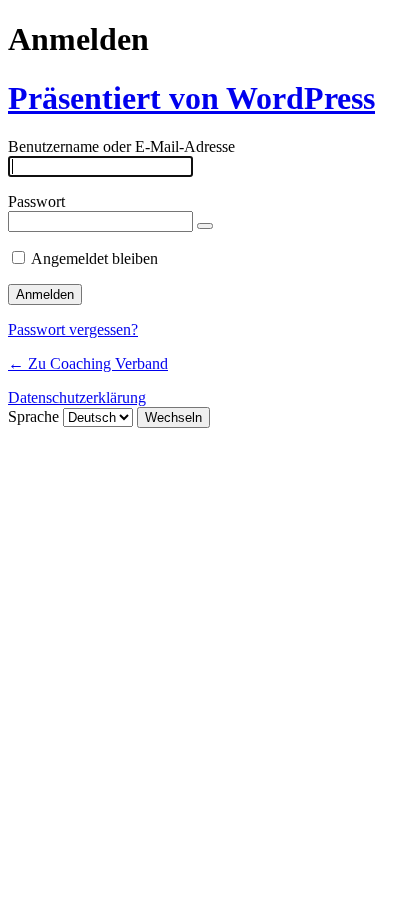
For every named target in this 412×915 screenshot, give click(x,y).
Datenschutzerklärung (77, 397)
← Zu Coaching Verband (88, 363)
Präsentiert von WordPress (191, 98)
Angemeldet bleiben (94, 258)
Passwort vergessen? (73, 329)
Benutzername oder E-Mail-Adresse (121, 146)
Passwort (36, 201)
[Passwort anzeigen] (205, 226)
